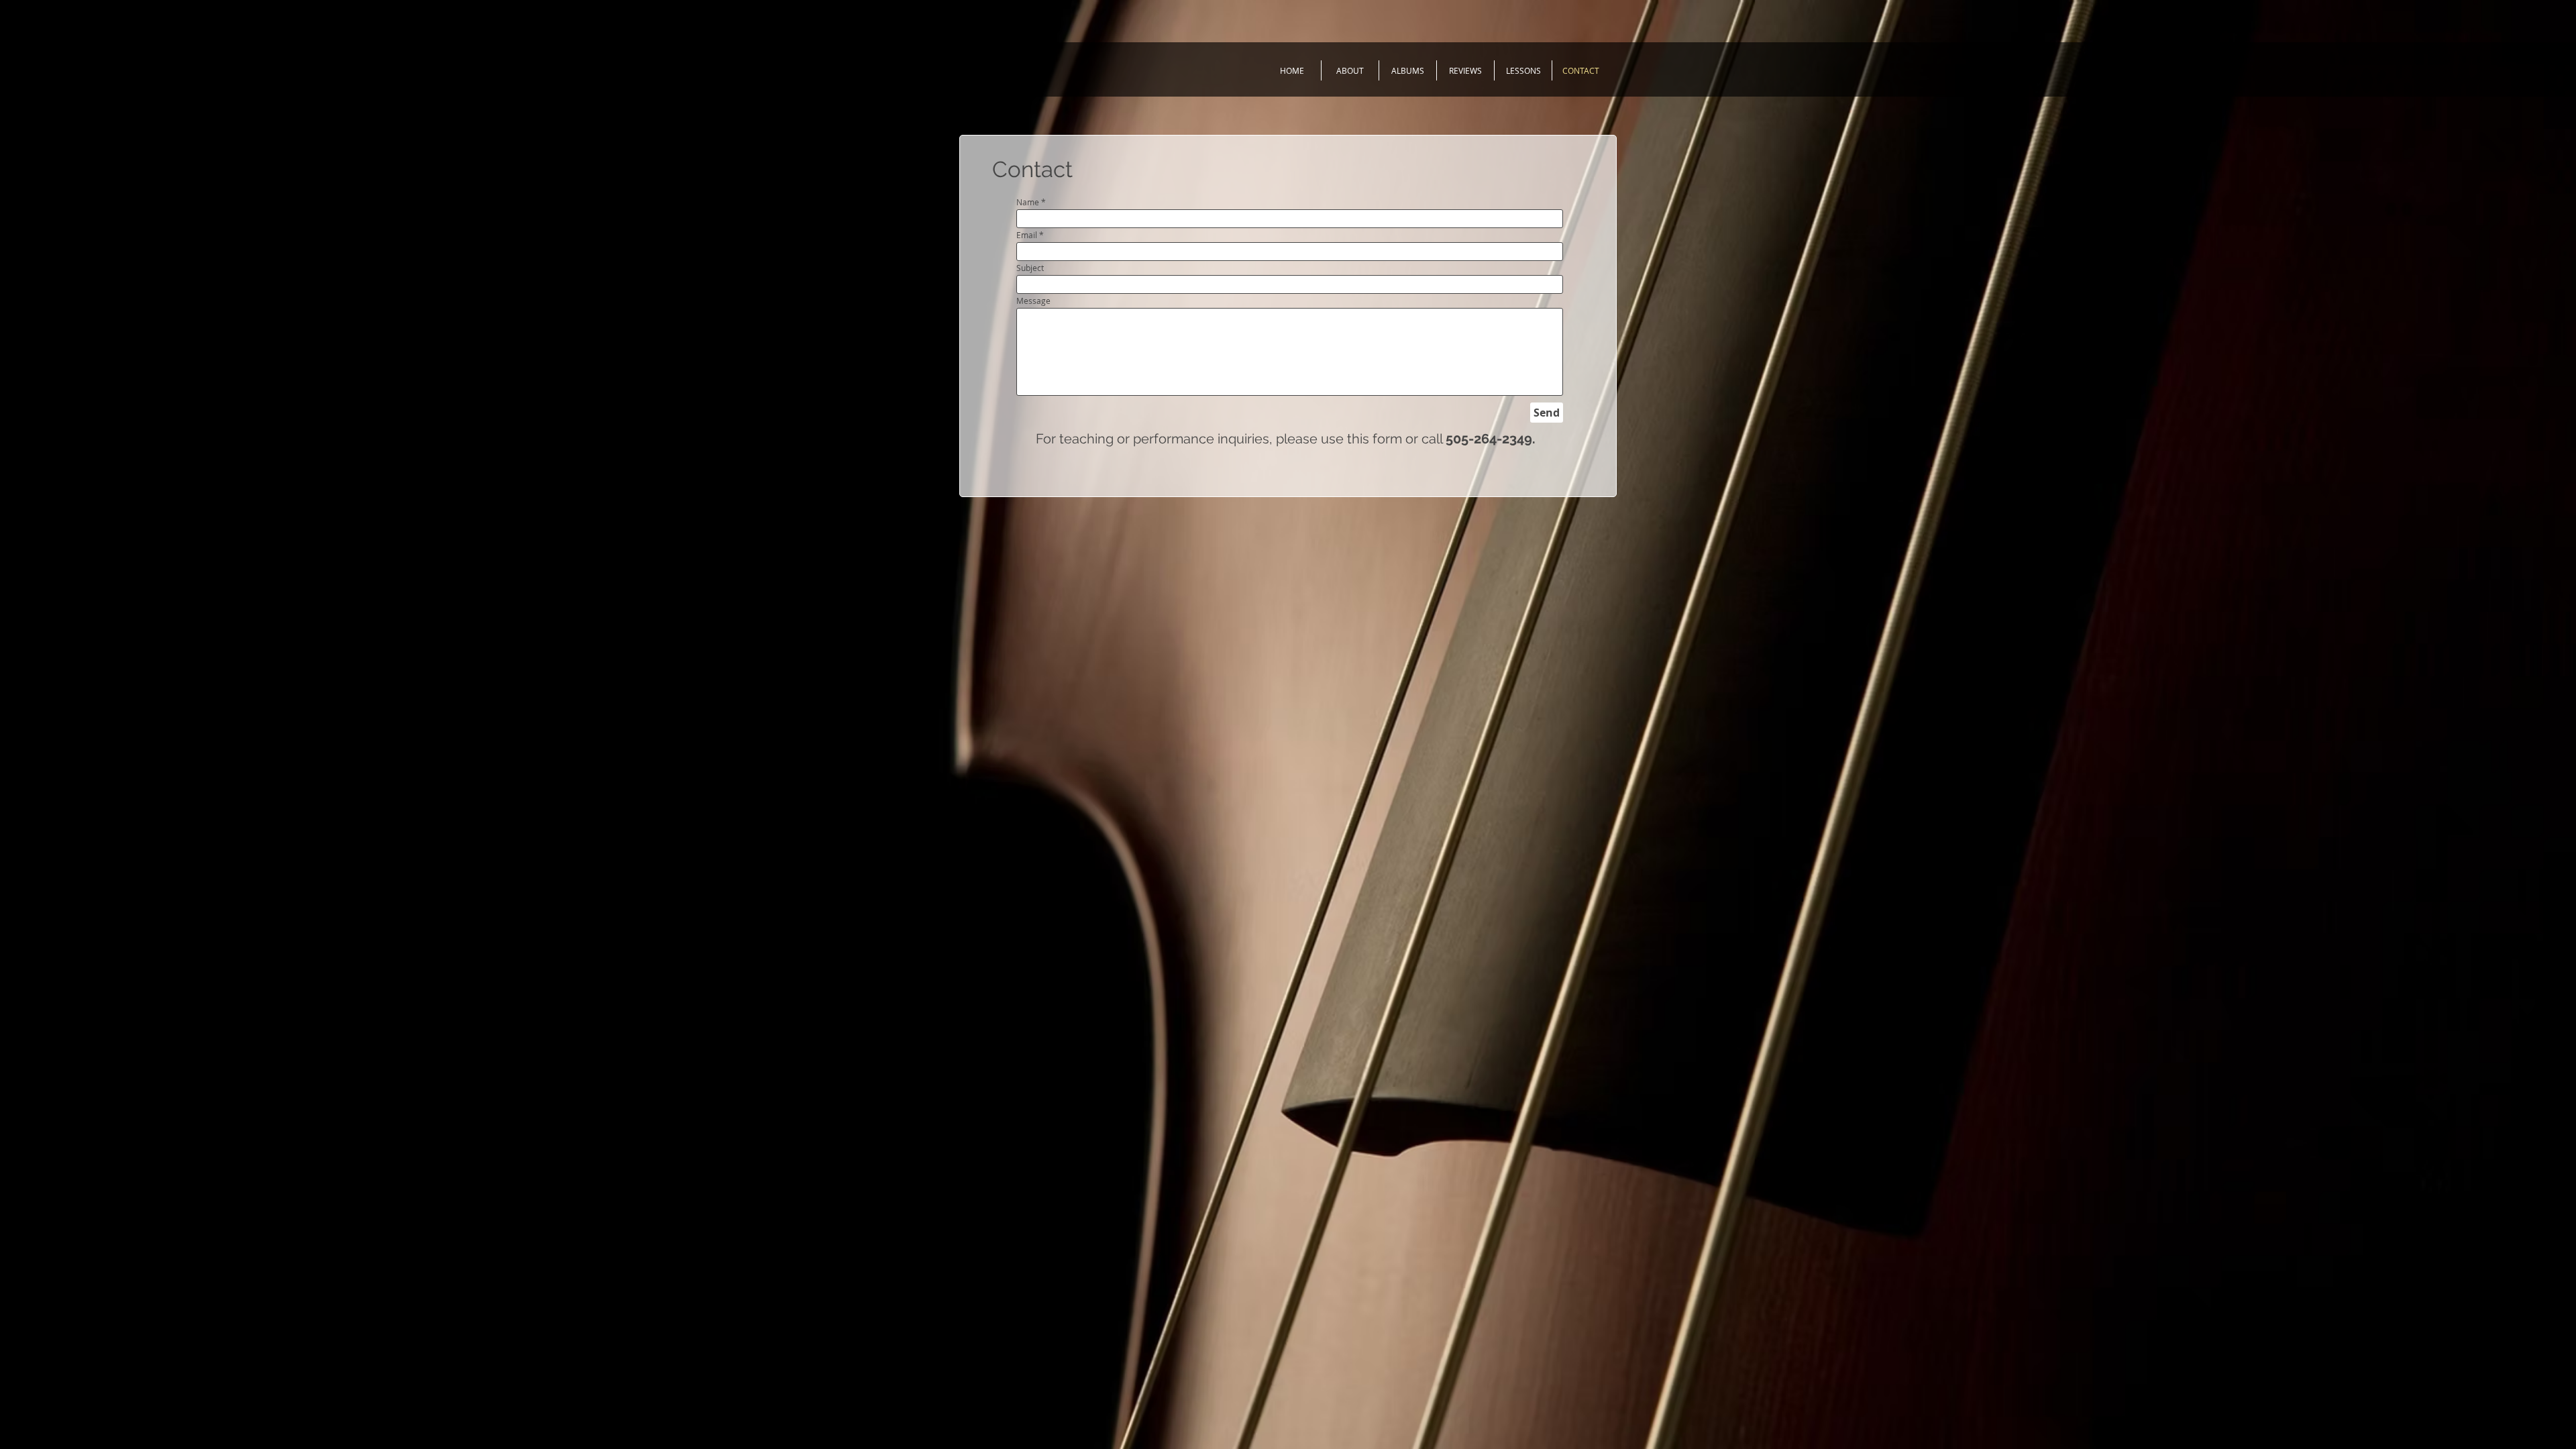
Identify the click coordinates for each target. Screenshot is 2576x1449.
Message (1033, 301)
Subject (1030, 268)
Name (1028, 202)
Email (1027, 235)
